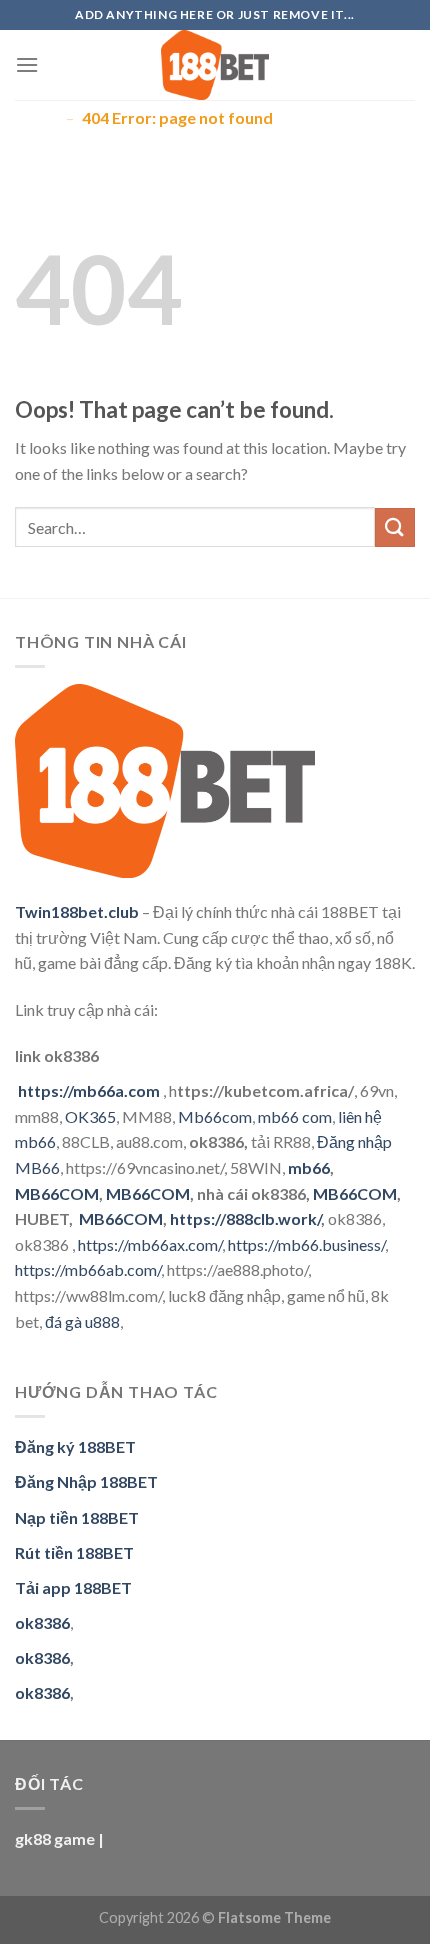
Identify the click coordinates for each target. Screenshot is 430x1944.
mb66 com (295, 1116)
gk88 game (55, 1838)
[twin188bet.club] (215, 65)
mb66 (309, 1167)
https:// (253, 1244)
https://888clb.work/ (245, 1218)
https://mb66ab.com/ (88, 1269)
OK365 (90, 1116)
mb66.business (329, 1244)
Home (36, 117)
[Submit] (395, 527)
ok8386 (42, 1657)
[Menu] (27, 64)
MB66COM (57, 1193)
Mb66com (215, 1116)
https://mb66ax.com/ (150, 1244)
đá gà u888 (82, 1321)
